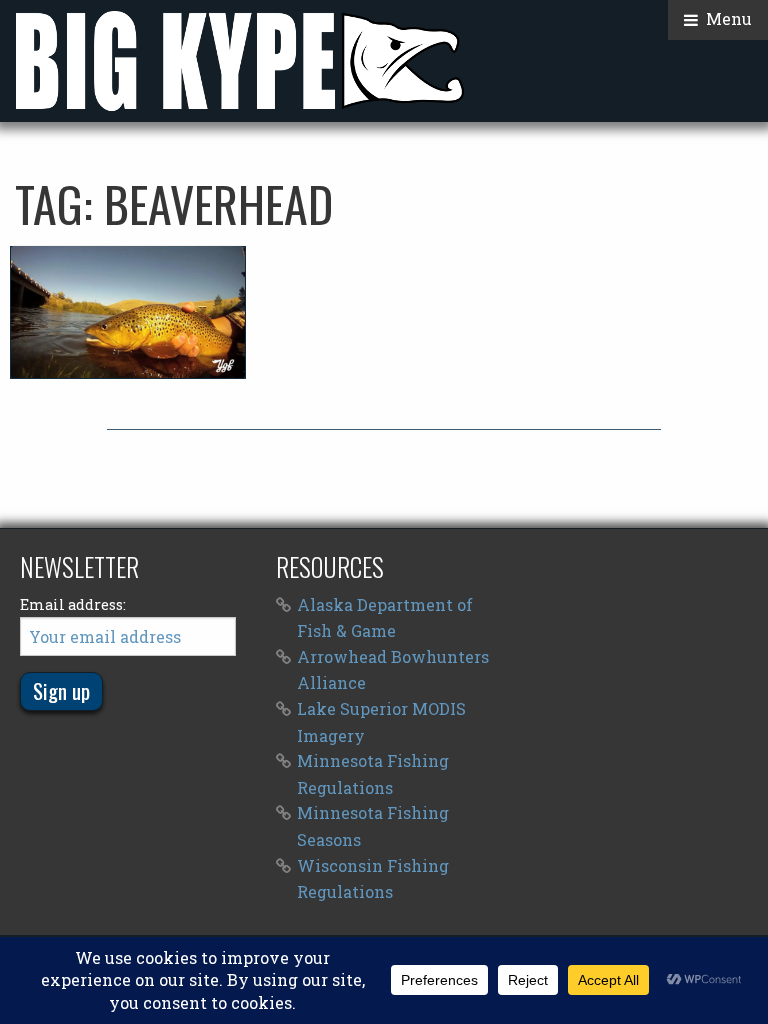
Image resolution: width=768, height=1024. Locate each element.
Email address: (73, 604)
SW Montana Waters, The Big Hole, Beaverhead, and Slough (127, 311)
